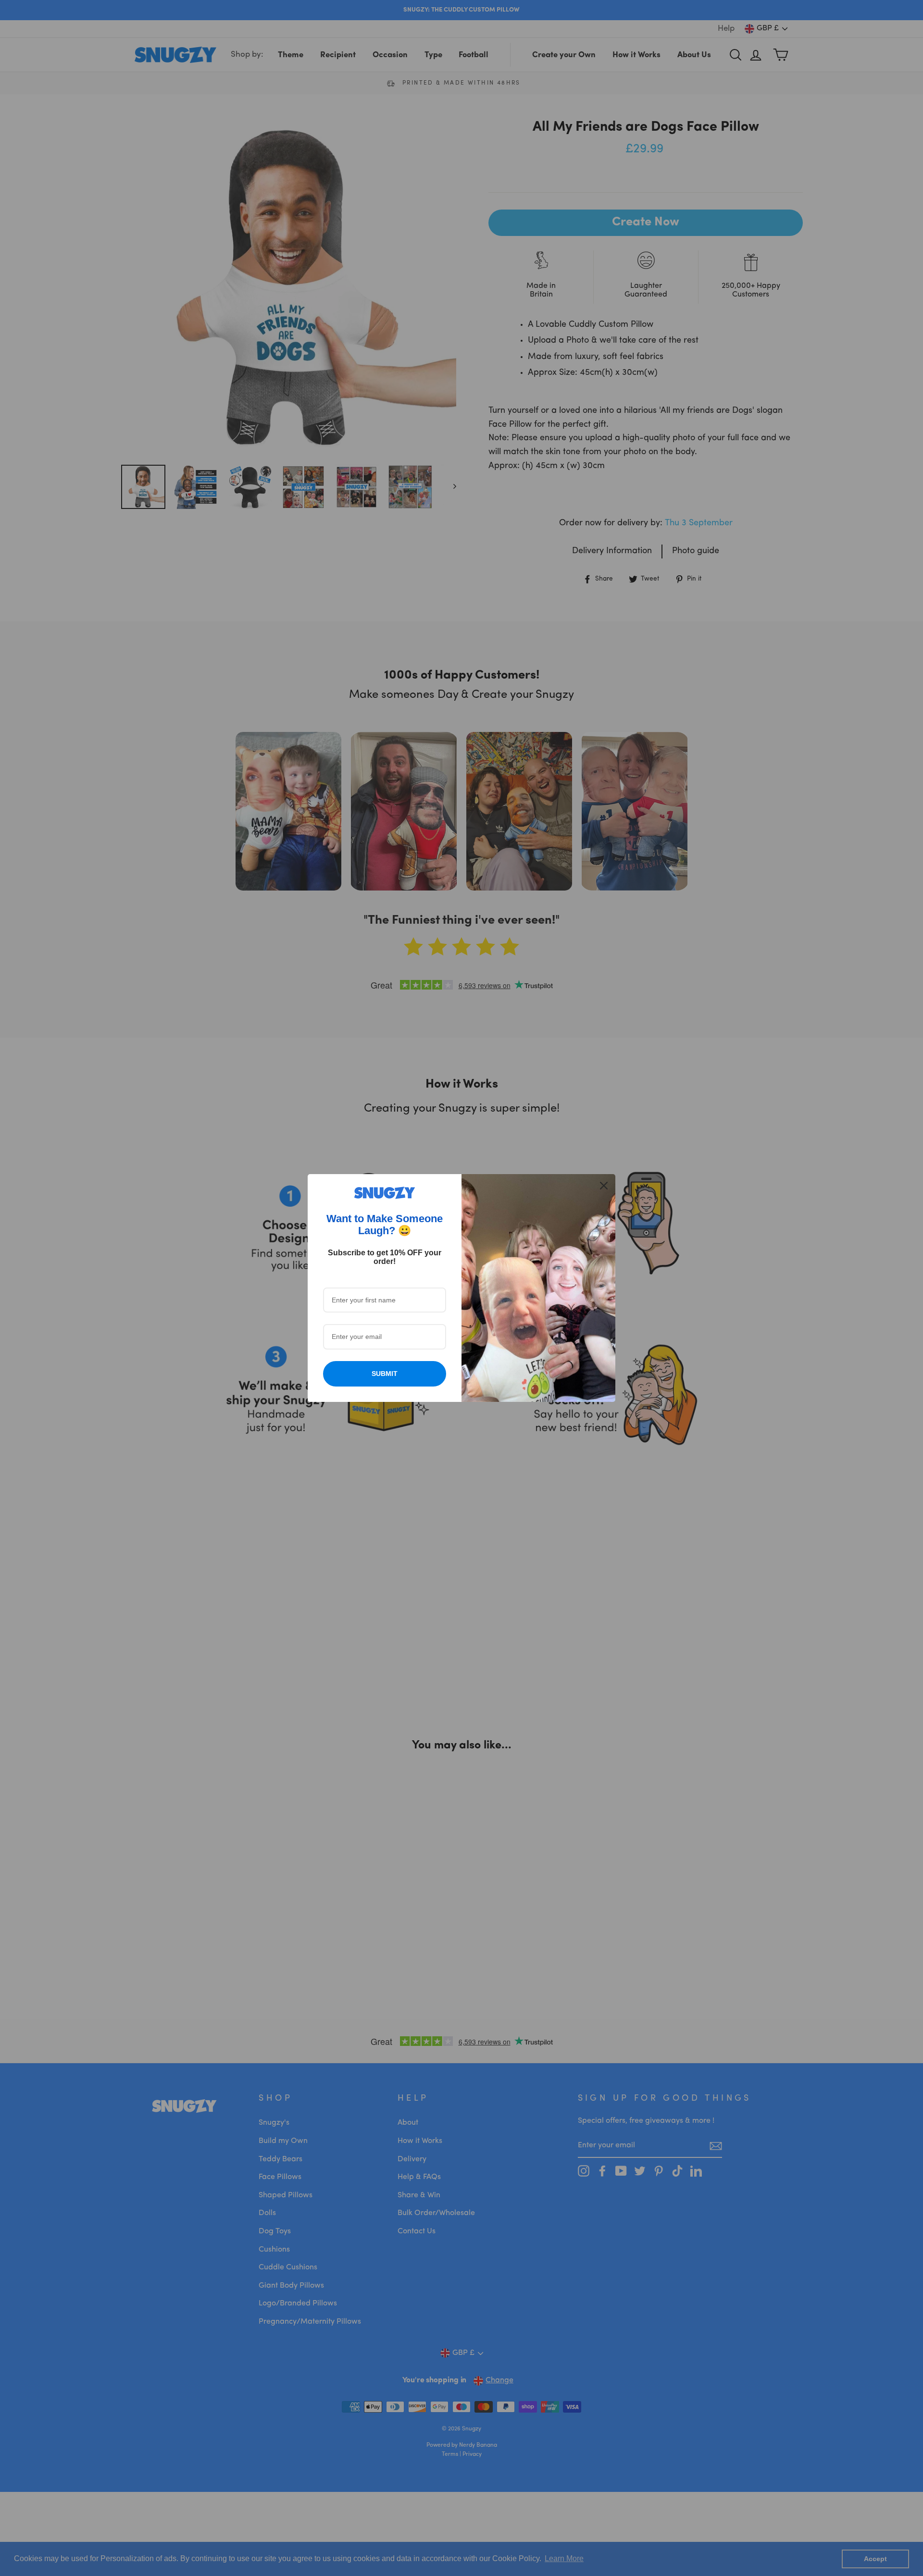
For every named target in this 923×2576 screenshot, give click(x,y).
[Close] (604, 1186)
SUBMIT (385, 1374)
